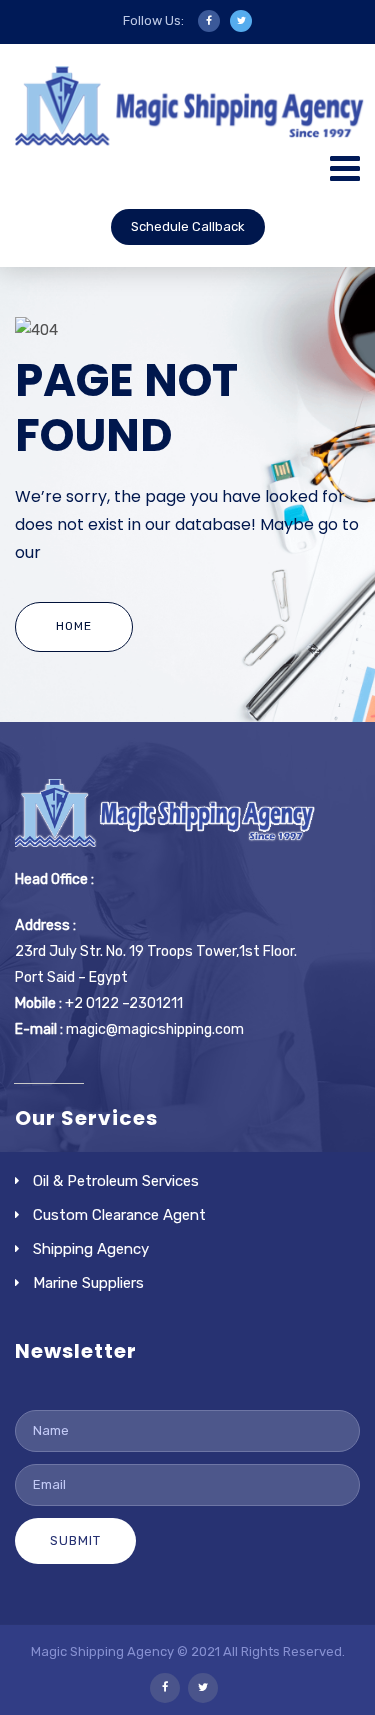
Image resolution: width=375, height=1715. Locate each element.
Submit (75, 1540)
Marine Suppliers (88, 1283)
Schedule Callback (188, 226)
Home (74, 626)
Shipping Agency (91, 1249)
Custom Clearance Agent (119, 1215)
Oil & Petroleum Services (116, 1181)
